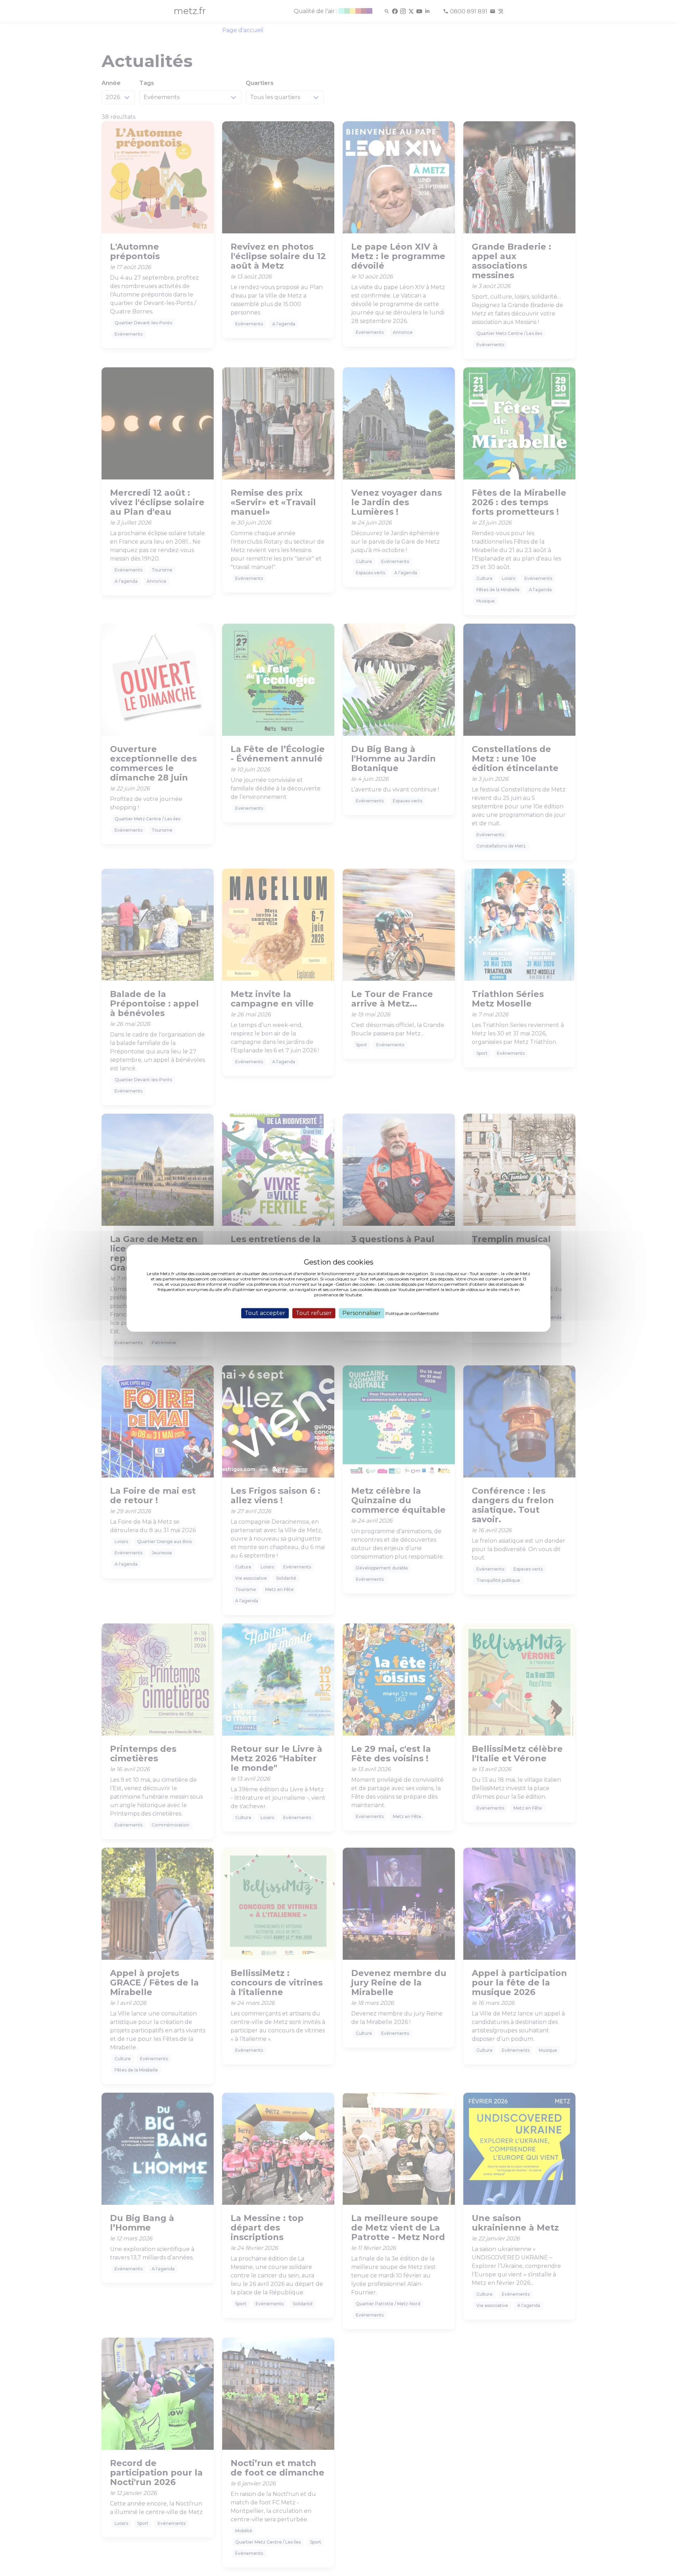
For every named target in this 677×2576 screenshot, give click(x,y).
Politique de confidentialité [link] (412, 1313)
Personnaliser (362, 1313)
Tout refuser (314, 1313)
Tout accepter (265, 1313)
